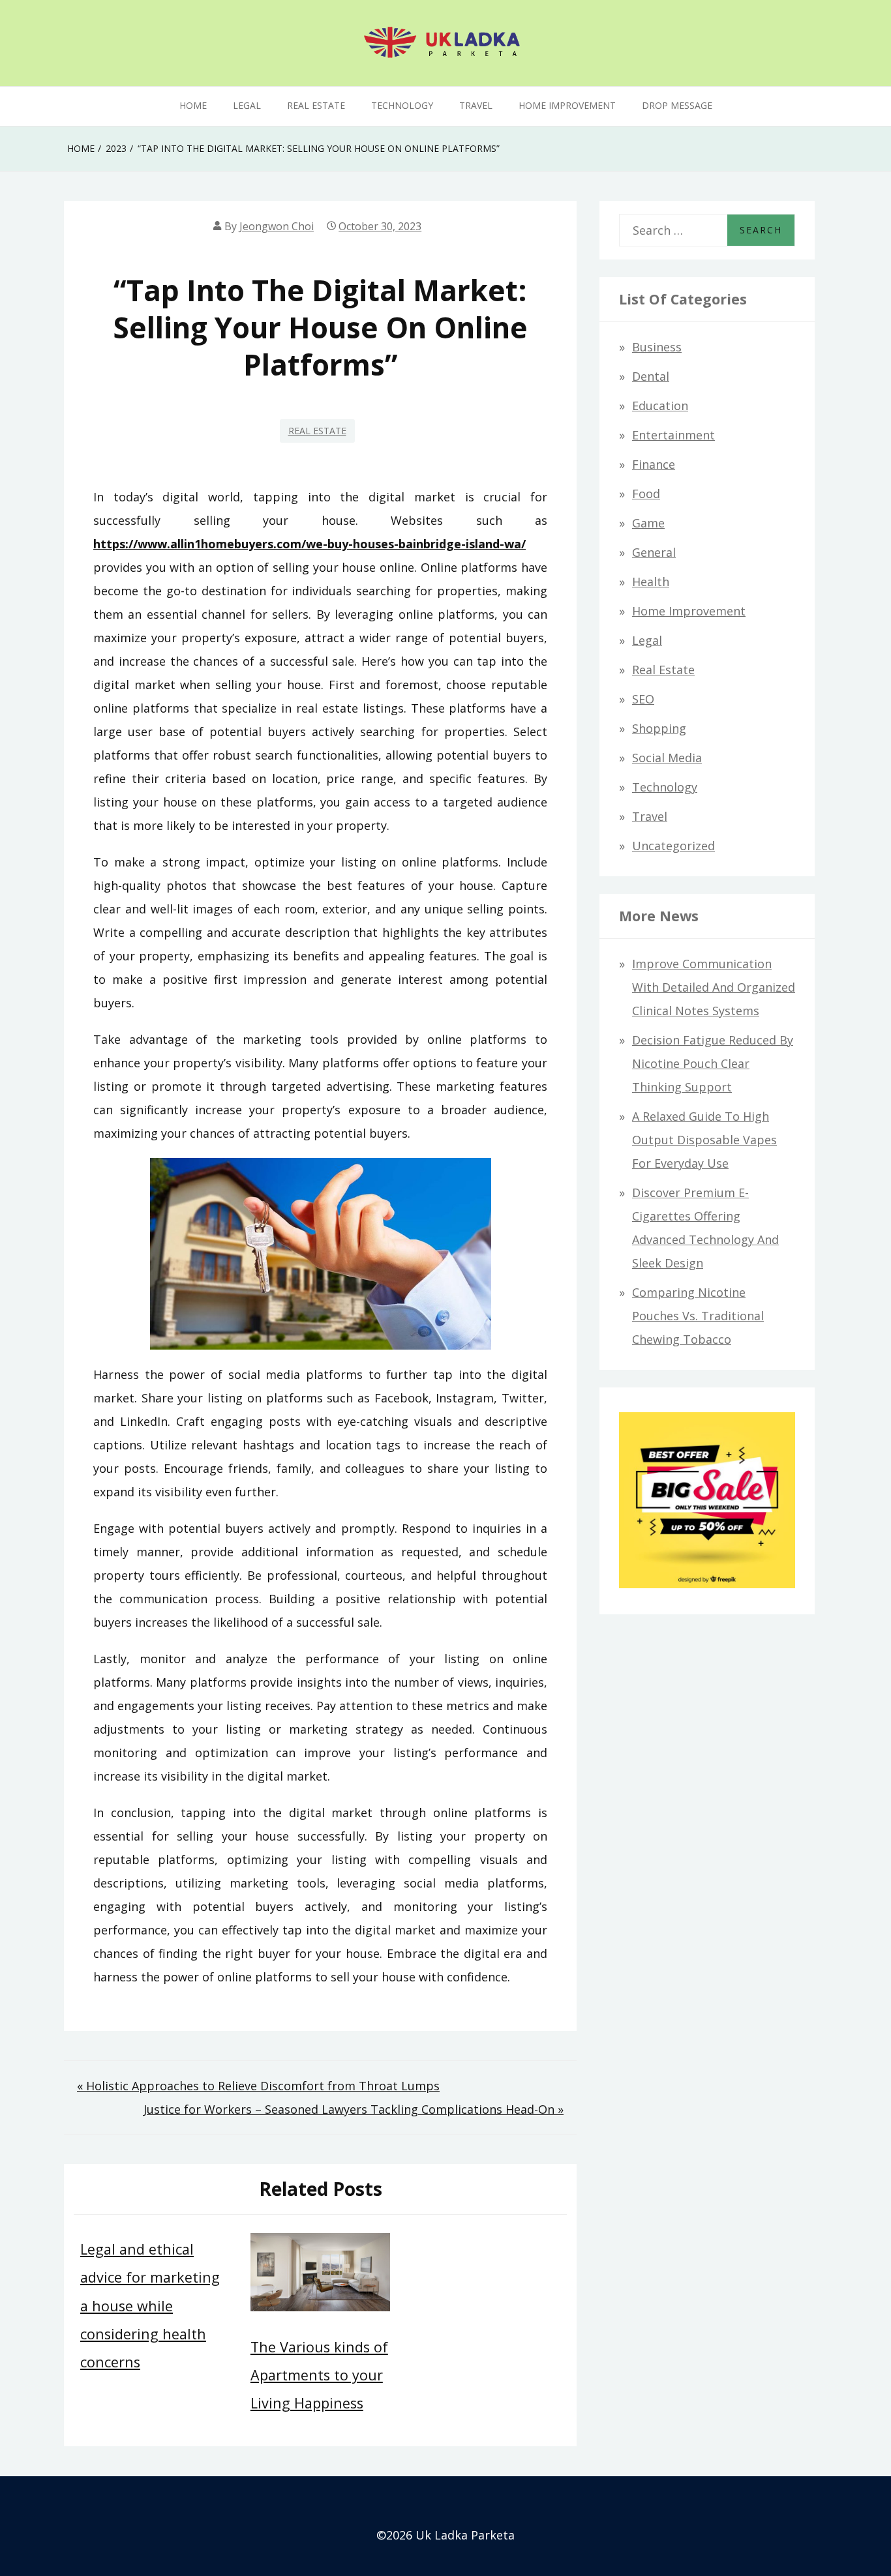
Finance (654, 464)
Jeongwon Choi (277, 226)
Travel (476, 105)
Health (651, 582)
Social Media (667, 758)
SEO (643, 699)
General (654, 552)
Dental (651, 376)
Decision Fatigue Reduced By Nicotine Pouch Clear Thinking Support (713, 1063)
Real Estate (316, 105)
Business (657, 347)
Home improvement (567, 105)
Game (648, 523)
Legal (247, 105)
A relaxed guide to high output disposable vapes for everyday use (704, 1140)
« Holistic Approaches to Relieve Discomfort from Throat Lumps (258, 2086)
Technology (402, 105)
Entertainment (673, 435)
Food (646, 494)
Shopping (659, 728)
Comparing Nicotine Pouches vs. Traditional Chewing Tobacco (698, 1316)
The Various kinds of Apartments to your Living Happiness (319, 2375)
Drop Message (677, 105)
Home (193, 105)
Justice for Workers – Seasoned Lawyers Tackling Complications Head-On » (354, 2109)
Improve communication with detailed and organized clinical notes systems (714, 987)
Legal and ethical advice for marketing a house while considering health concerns (150, 2305)
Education (660, 406)
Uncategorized (673, 846)
